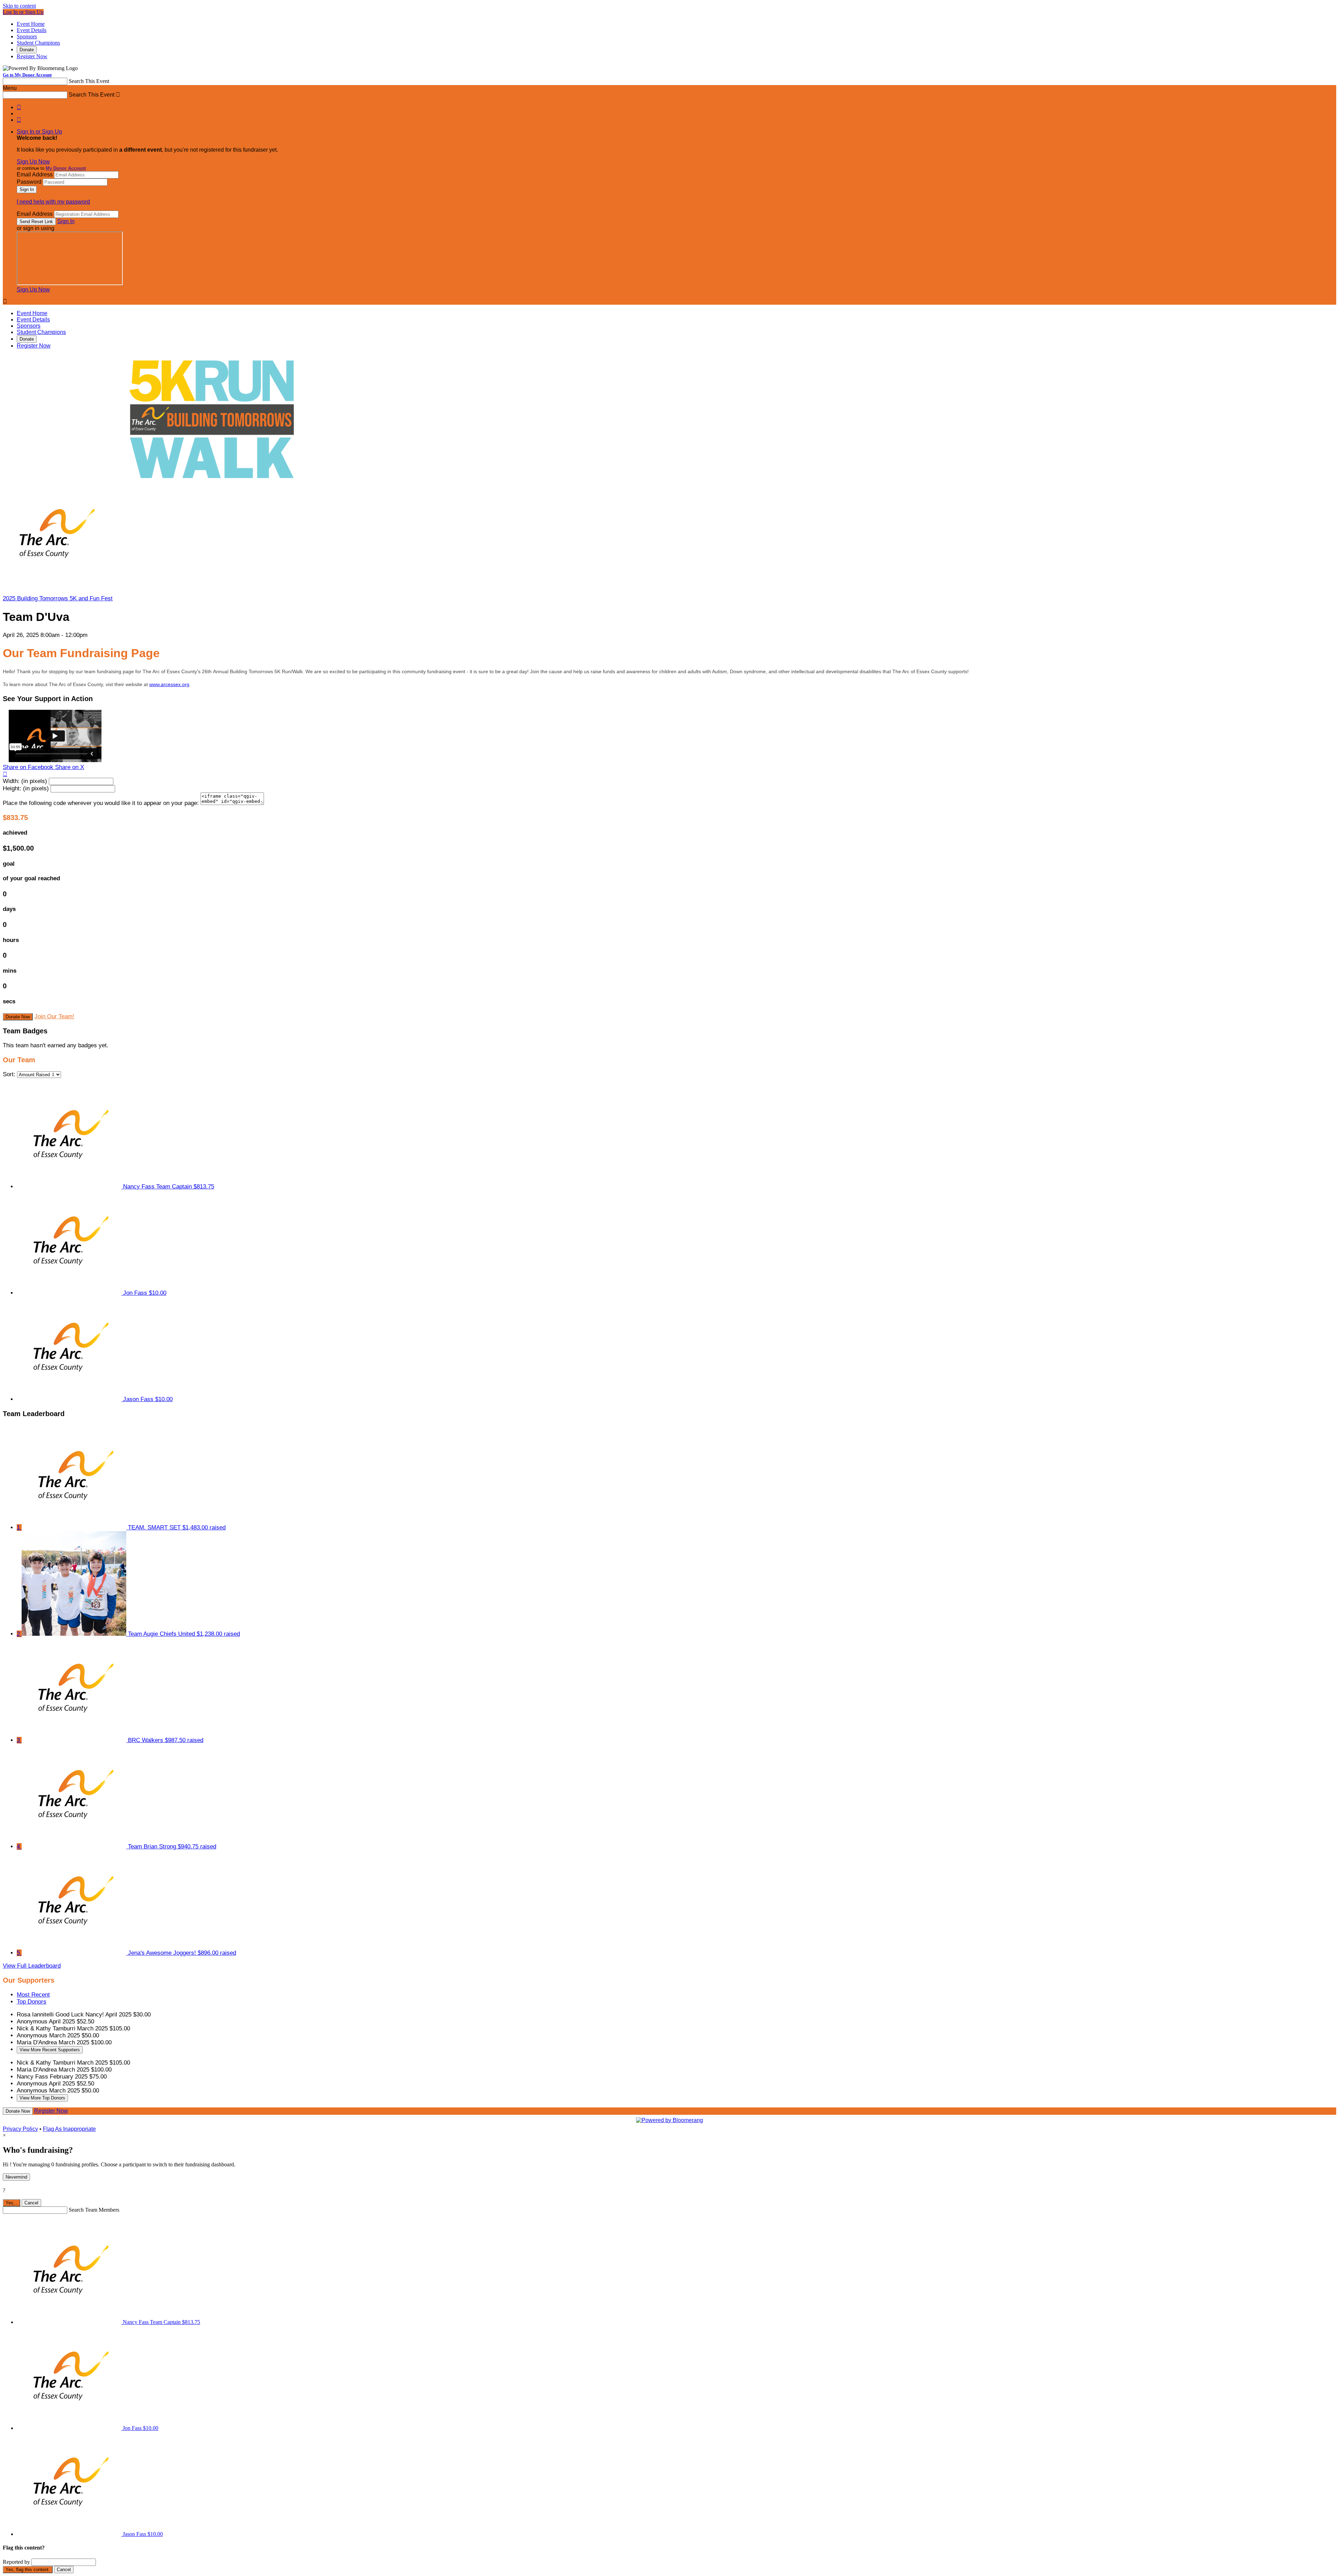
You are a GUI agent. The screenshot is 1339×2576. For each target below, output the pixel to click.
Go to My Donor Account (27, 75)
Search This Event (89, 81)
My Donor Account (66, 168)
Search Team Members (94, 2210)
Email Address (35, 174)
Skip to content (19, 6)
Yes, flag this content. (28, 2570)
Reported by (16, 2562)
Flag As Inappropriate (69, 2129)
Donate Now (18, 1017)
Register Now (32, 56)
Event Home (31, 24)
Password (29, 182)
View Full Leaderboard (32, 1966)
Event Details (32, 30)
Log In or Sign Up (23, 12)
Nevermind (16, 2177)
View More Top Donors (42, 2098)
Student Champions (38, 43)
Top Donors (32, 2002)
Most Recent (33, 1995)
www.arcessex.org (169, 684)
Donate (27, 50)
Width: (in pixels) (25, 781)
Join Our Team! (54, 1016)
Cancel (31, 2203)
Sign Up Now (33, 162)
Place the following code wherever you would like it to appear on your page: (101, 803)
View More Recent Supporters (50, 2050)
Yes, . (12, 2203)
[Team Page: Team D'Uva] (55, 586)
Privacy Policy (20, 2129)
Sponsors (27, 36)
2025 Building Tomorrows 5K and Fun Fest (58, 598)
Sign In (66, 221)
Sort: (9, 1074)
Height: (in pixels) (26, 788)
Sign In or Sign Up (39, 132)
